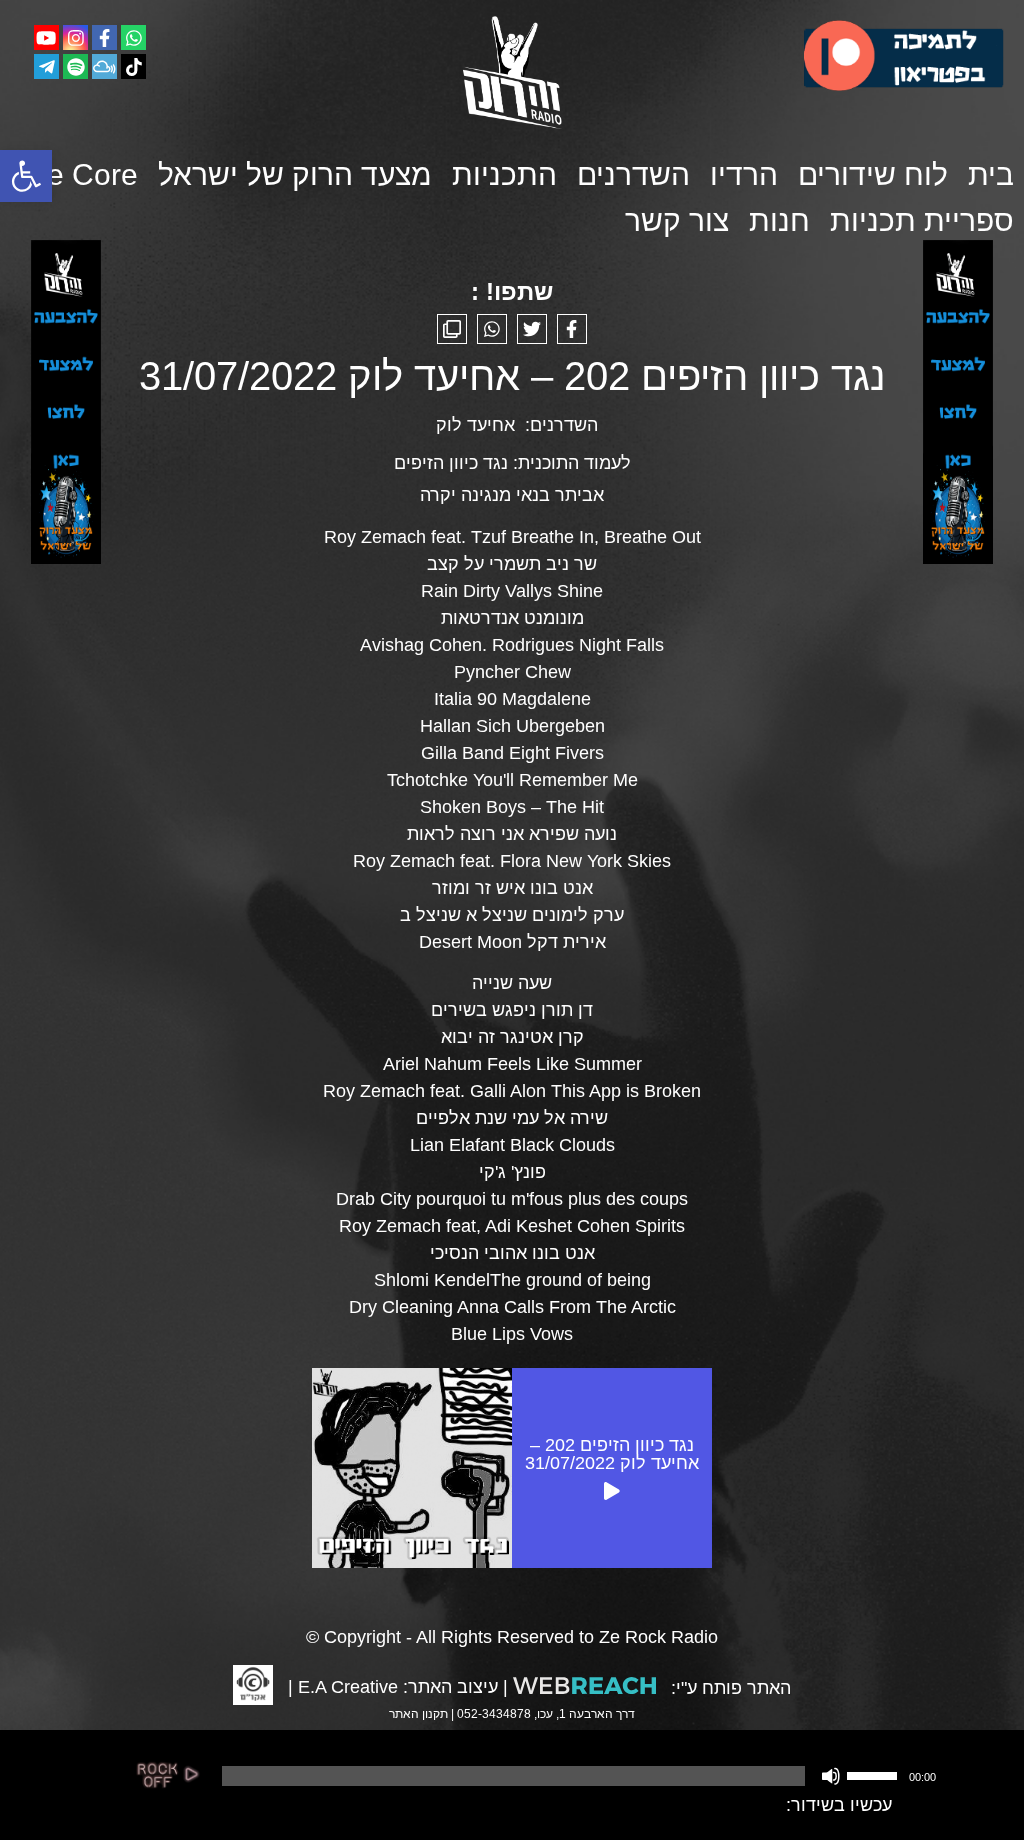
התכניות (504, 174)
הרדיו (744, 174)
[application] (577, 1776)
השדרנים (633, 174)
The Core (75, 174)
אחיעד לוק (475, 425)
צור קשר (677, 220)
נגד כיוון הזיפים (451, 463)
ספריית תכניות (922, 220)
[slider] (875, 1774)
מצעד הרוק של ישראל (295, 174)
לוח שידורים (873, 174)
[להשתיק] (831, 1776)
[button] (26, 176)
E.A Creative (348, 1687)
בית (991, 174)
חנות (779, 220)
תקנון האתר (418, 1714)
